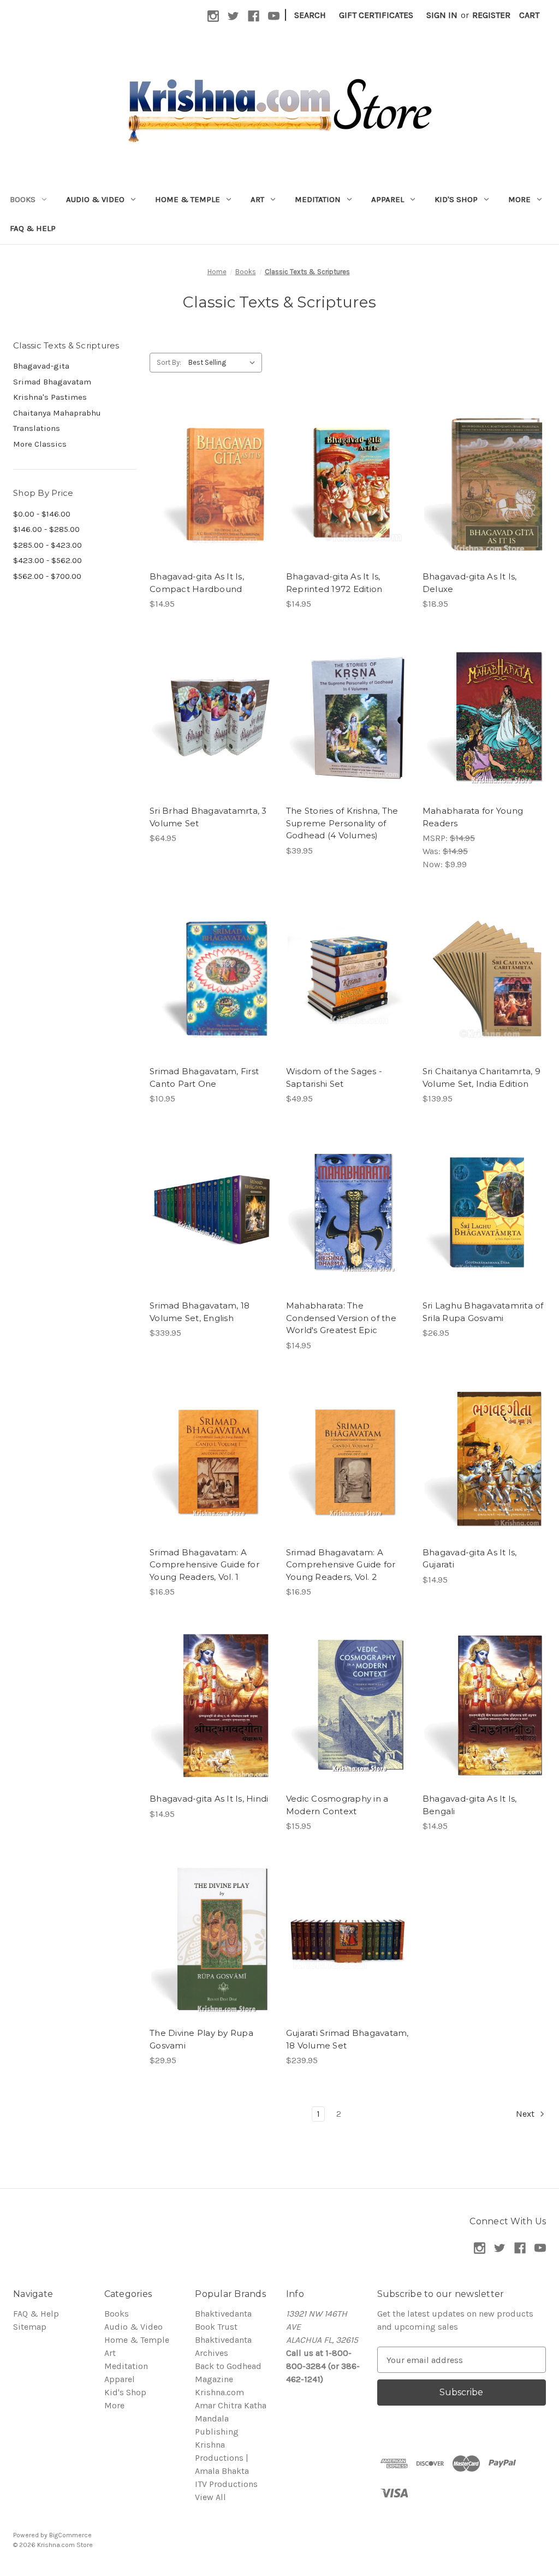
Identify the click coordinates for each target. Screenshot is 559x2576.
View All (210, 2497)
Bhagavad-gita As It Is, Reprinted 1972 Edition (334, 583)
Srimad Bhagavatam (52, 382)
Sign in (442, 15)
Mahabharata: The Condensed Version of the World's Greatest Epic (341, 1318)
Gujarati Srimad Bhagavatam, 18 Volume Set (347, 2039)
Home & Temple (188, 199)
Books (23, 199)
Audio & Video (95, 199)
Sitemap (30, 2327)
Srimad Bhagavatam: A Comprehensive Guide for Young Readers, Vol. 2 (341, 1565)
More (519, 199)
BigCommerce (70, 2535)
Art (257, 199)
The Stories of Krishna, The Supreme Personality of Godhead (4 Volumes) (342, 823)
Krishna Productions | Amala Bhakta (222, 2458)
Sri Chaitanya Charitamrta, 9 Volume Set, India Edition (481, 1077)
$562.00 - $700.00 (47, 576)
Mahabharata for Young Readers (473, 817)
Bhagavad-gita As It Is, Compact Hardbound (197, 583)
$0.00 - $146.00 (42, 514)
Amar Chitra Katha (231, 2405)
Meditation (318, 199)
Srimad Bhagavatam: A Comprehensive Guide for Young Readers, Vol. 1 (204, 1565)
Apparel (388, 199)
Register (491, 15)
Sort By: (169, 362)
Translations (37, 428)
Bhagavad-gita (41, 366)
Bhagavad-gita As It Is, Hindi (209, 1799)
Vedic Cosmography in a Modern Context (337, 1805)
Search (310, 15)
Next (526, 2114)
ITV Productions (226, 2484)
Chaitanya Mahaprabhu (57, 413)
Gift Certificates (376, 15)
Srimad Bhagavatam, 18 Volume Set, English (200, 1312)
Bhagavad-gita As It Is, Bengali (470, 1805)
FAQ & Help (33, 228)
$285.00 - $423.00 (47, 545)
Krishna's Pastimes (50, 397)
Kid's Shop (456, 199)
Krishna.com (219, 2392)
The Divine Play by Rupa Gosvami (201, 2039)
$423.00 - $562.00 (47, 560)
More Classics (40, 444)
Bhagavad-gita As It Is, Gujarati (470, 1559)
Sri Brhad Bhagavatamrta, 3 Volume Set (208, 817)
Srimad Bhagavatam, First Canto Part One (204, 1077)
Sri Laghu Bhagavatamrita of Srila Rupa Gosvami (483, 1312)
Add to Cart (211, 494)
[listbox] (224, 363)
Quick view (210, 472)
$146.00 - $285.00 (46, 529)
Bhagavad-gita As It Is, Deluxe (470, 583)
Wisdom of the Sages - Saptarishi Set (334, 1077)
